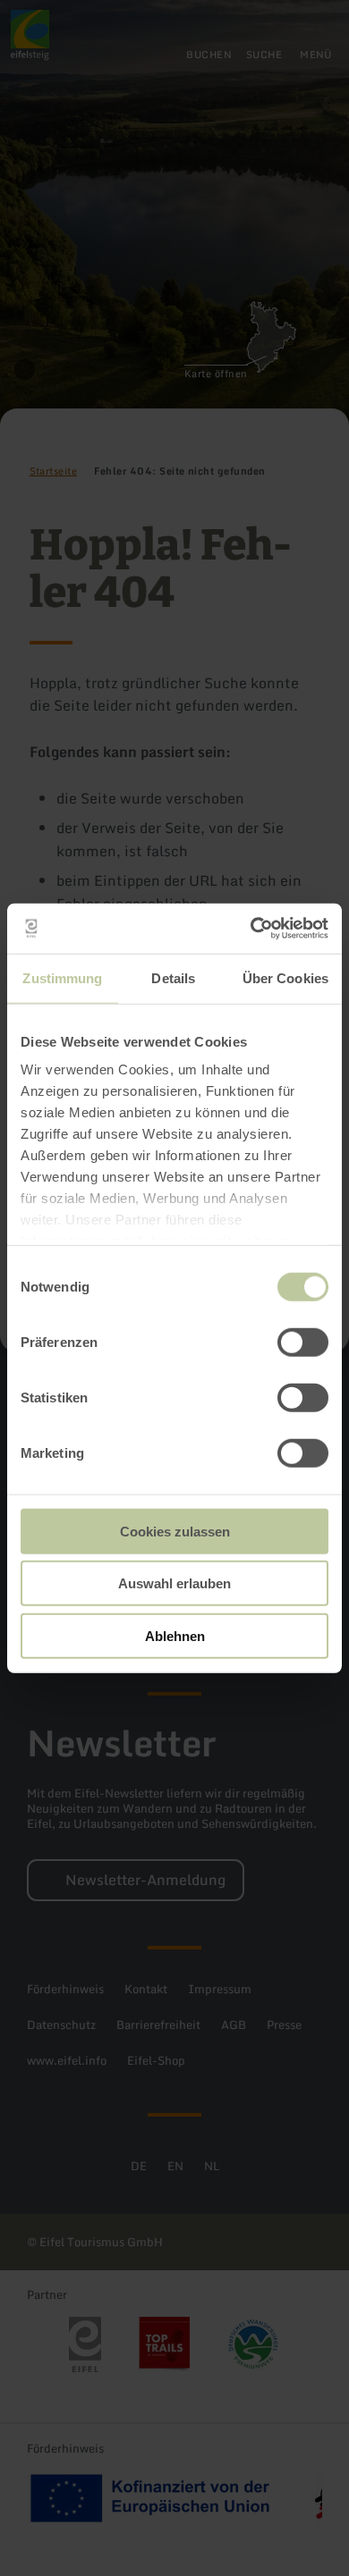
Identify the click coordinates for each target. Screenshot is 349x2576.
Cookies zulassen (175, 1531)
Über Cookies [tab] (285, 977)
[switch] (303, 1342)
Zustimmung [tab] (62, 977)
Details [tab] (173, 977)
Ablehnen (175, 1635)
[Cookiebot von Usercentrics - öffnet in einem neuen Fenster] (251, 929)
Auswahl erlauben (174, 1583)
